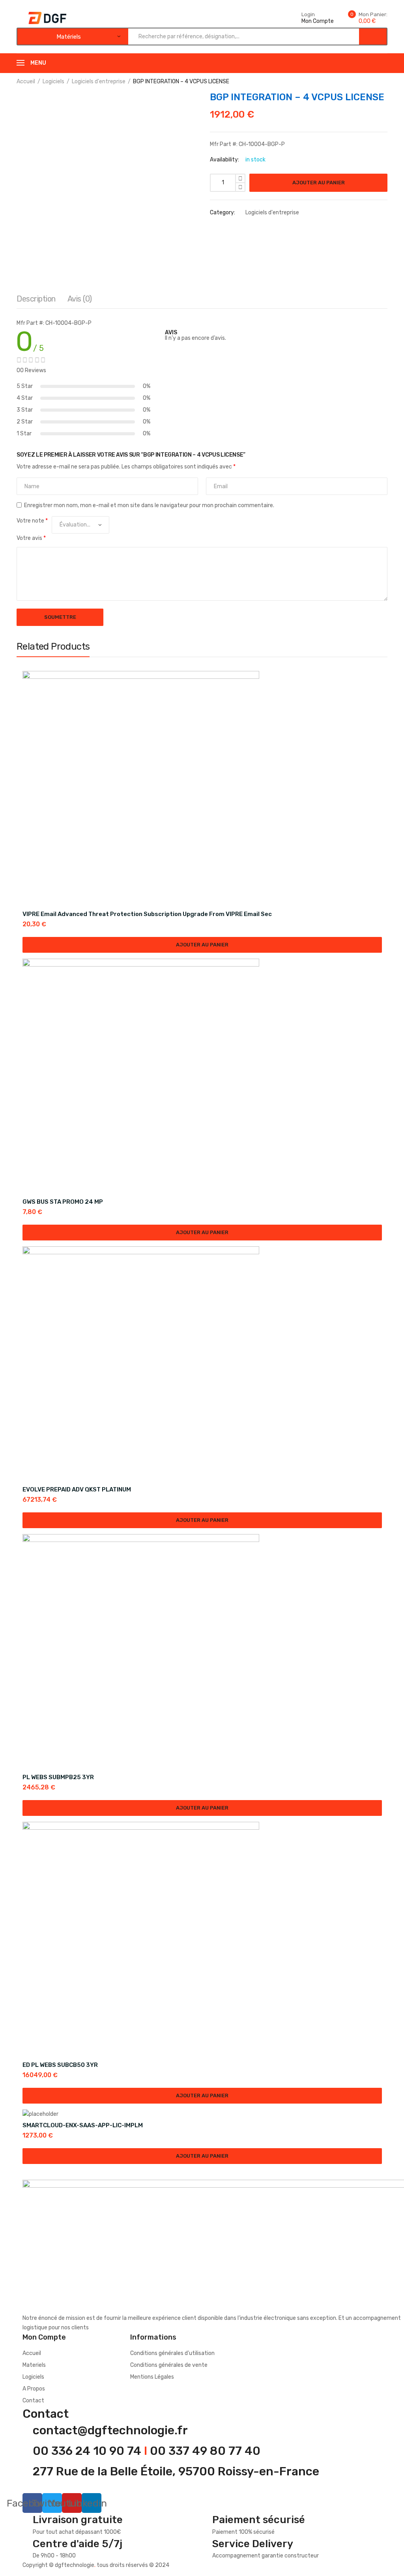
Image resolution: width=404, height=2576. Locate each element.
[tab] (36, 301)
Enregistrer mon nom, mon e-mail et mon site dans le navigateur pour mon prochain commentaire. (149, 505)
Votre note (32, 521)
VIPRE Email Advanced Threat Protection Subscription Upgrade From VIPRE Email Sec (147, 914)
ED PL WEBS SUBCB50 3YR (60, 2065)
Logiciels (53, 81)
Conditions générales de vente (169, 2365)
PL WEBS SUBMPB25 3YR (58, 1777)
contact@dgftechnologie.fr (110, 2430)
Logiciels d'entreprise (99, 81)
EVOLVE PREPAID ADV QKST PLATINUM (77, 1489)
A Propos (34, 2389)
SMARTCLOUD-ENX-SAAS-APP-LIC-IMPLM (83, 2125)
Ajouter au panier (319, 183)
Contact (33, 2401)
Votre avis (31, 538)
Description (36, 299)
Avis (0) (80, 299)
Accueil (26, 81)
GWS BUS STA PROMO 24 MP (63, 1202)
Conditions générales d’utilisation (172, 2353)
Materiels (34, 2365)
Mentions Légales (152, 2377)
